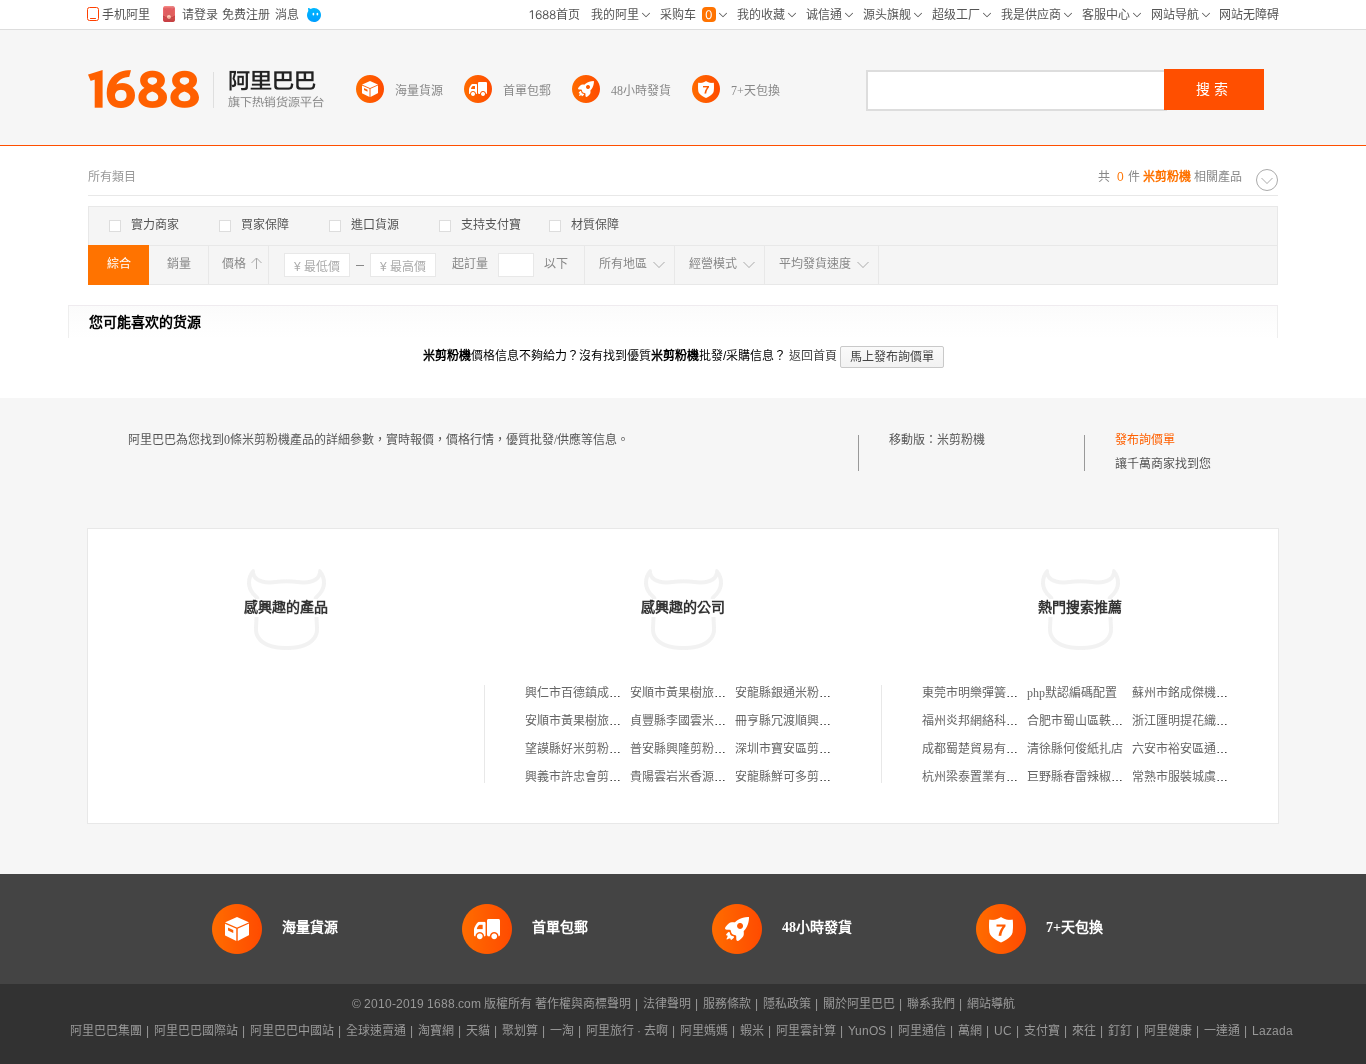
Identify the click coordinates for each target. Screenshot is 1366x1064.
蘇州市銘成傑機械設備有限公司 (1216, 693)
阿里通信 (922, 1031)
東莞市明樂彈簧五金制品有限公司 (1012, 693)
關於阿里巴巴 (859, 1004)
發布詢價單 (1145, 440)
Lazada (1272, 1031)
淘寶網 (436, 1031)
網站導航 (991, 1004)
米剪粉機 (961, 440)
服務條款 (727, 1004)
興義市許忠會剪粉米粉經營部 (603, 777)
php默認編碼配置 (1072, 693)
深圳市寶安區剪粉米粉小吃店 (813, 749)
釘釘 (1120, 1031)
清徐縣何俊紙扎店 (1075, 749)
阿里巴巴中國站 (292, 1031)
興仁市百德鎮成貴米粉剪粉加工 (609, 693)
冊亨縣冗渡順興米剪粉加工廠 (813, 721)
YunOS (867, 1031)
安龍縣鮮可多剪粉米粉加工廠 (813, 777)
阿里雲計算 (806, 1031)
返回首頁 (813, 356)
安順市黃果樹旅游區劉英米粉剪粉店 (726, 693)
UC (1003, 1031)
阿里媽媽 (704, 1031)
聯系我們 (931, 1004)
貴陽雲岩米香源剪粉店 (690, 777)
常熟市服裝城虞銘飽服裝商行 (1210, 777)
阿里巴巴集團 (106, 1031)
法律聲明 (667, 1004)
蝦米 (752, 1031)
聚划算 (520, 1031)
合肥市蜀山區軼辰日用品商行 (1105, 721)
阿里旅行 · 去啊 (627, 1031)
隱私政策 (787, 1004)
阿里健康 (1168, 1031)
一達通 (1222, 1031)
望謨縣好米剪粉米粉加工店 (597, 749)
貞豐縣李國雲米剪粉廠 (690, 721)
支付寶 (1042, 1031)
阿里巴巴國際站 (196, 1031)
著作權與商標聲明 (583, 1004)
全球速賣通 (376, 1031)
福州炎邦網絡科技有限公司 (994, 721)
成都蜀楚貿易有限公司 (982, 749)
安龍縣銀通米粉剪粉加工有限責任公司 (837, 693)
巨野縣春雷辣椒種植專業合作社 (1111, 777)
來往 (1084, 1031)
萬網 (970, 1031)
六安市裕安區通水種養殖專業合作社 (1228, 749)
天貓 (478, 1031)
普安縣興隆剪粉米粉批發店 (702, 749)
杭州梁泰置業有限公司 (982, 777)
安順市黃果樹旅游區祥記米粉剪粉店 (621, 721)
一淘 (562, 1031)
